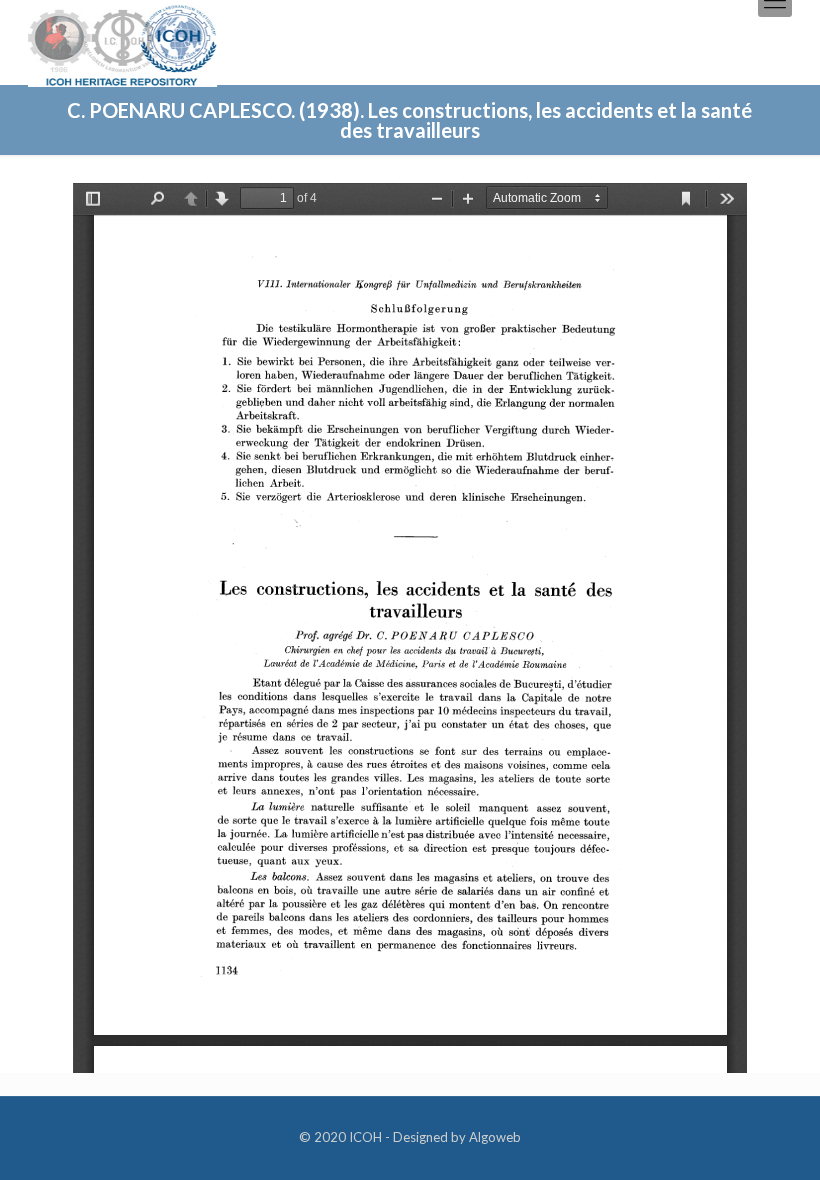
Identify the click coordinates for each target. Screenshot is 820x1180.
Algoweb (495, 1137)
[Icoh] (122, 43)
